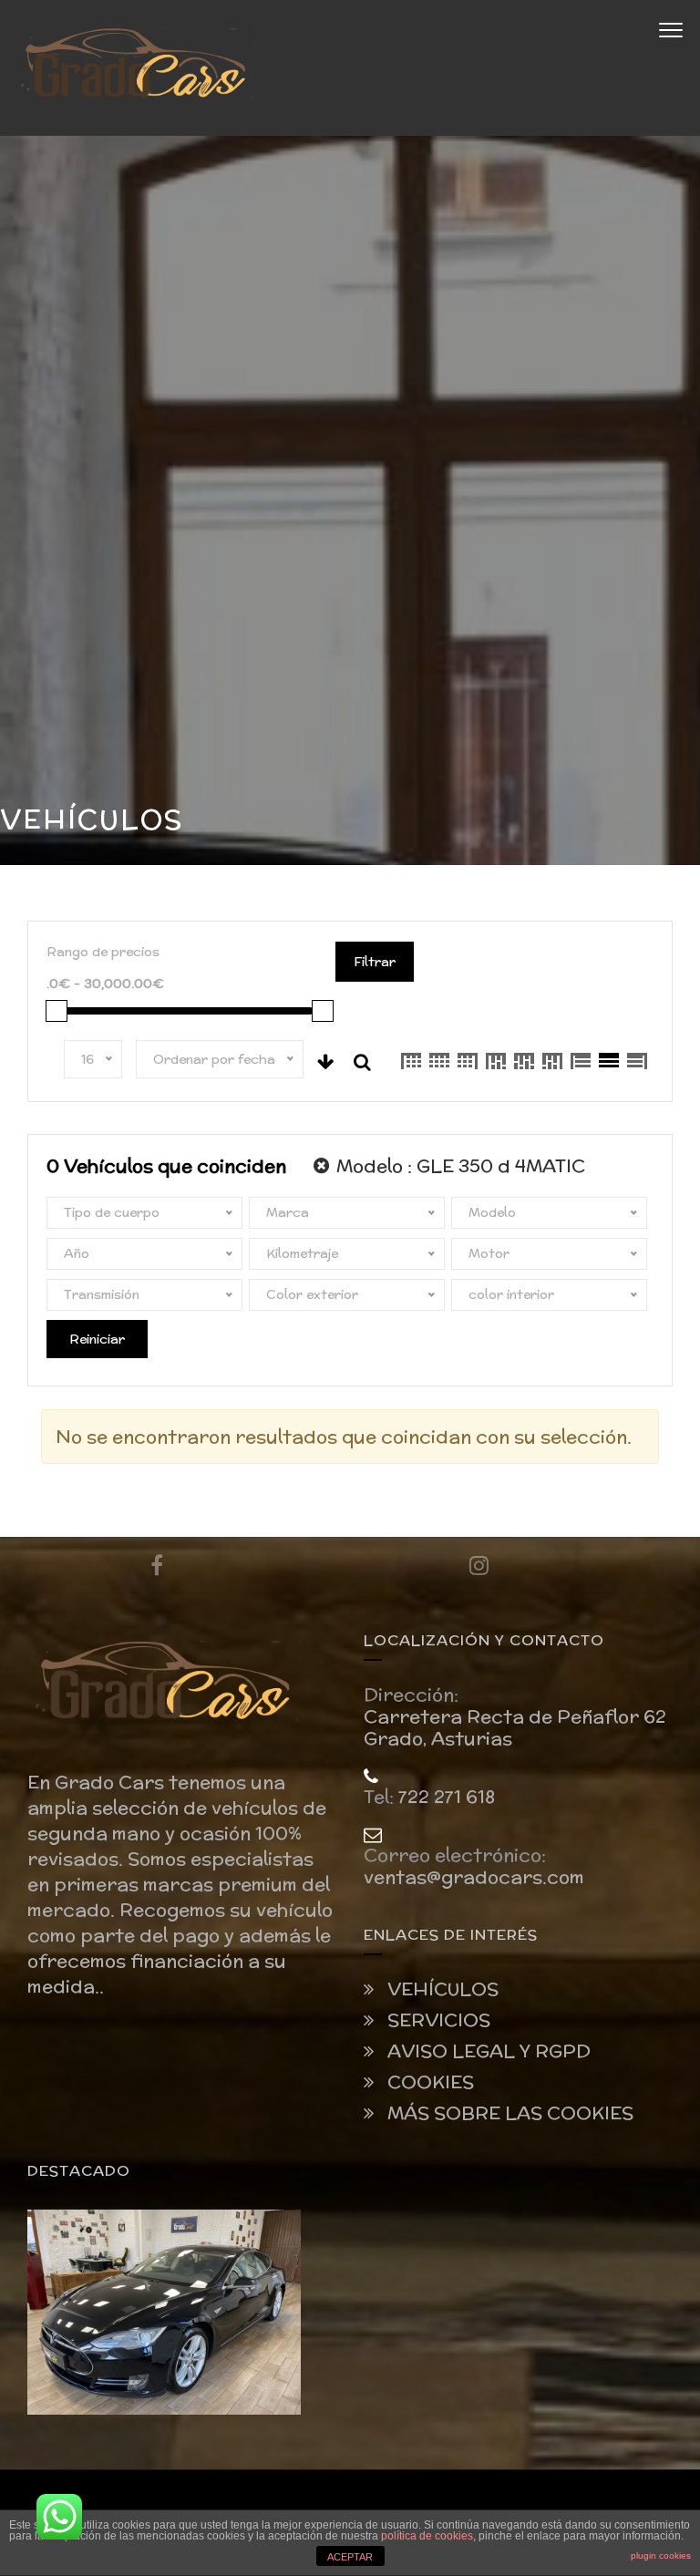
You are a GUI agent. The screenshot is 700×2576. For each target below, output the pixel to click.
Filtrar (375, 962)
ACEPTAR (350, 2557)
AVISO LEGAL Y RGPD (487, 2051)
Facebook (156, 1565)
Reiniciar (97, 1339)
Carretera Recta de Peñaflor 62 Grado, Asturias (515, 1727)
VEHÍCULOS (441, 1989)
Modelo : (458, 1165)
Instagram (479, 1565)
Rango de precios (103, 952)
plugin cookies (661, 2555)
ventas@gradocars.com (474, 1877)
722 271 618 (447, 1797)
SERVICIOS (437, 2020)
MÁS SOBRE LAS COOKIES (508, 2113)
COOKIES (428, 2082)
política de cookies (427, 2536)
